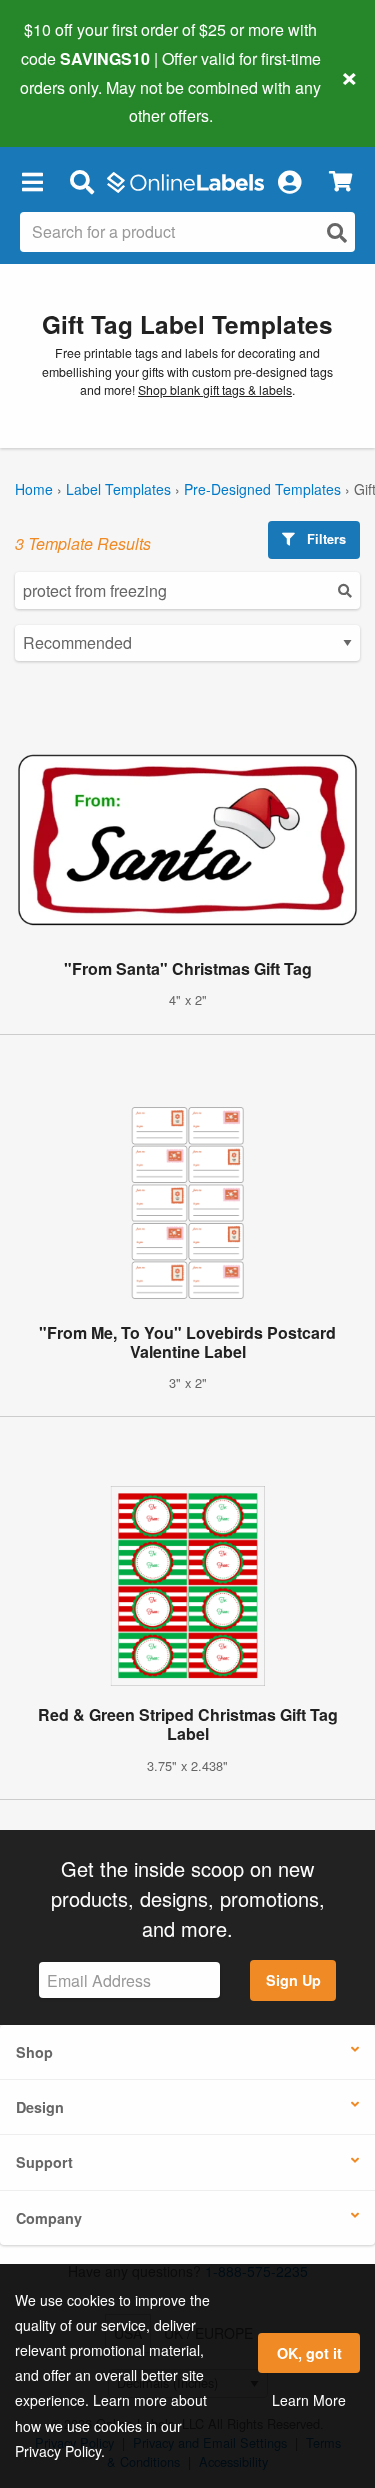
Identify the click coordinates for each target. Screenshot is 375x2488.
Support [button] (44, 2162)
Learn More (309, 2400)
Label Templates (118, 489)
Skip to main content (72, 101)
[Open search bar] (81, 181)
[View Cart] (340, 181)
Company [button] (49, 2218)
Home (34, 489)
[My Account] (289, 181)
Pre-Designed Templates (262, 489)
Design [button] (40, 2107)
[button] (32, 181)
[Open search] (337, 232)
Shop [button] (34, 2052)
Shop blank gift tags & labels (215, 390)
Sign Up (293, 1980)
